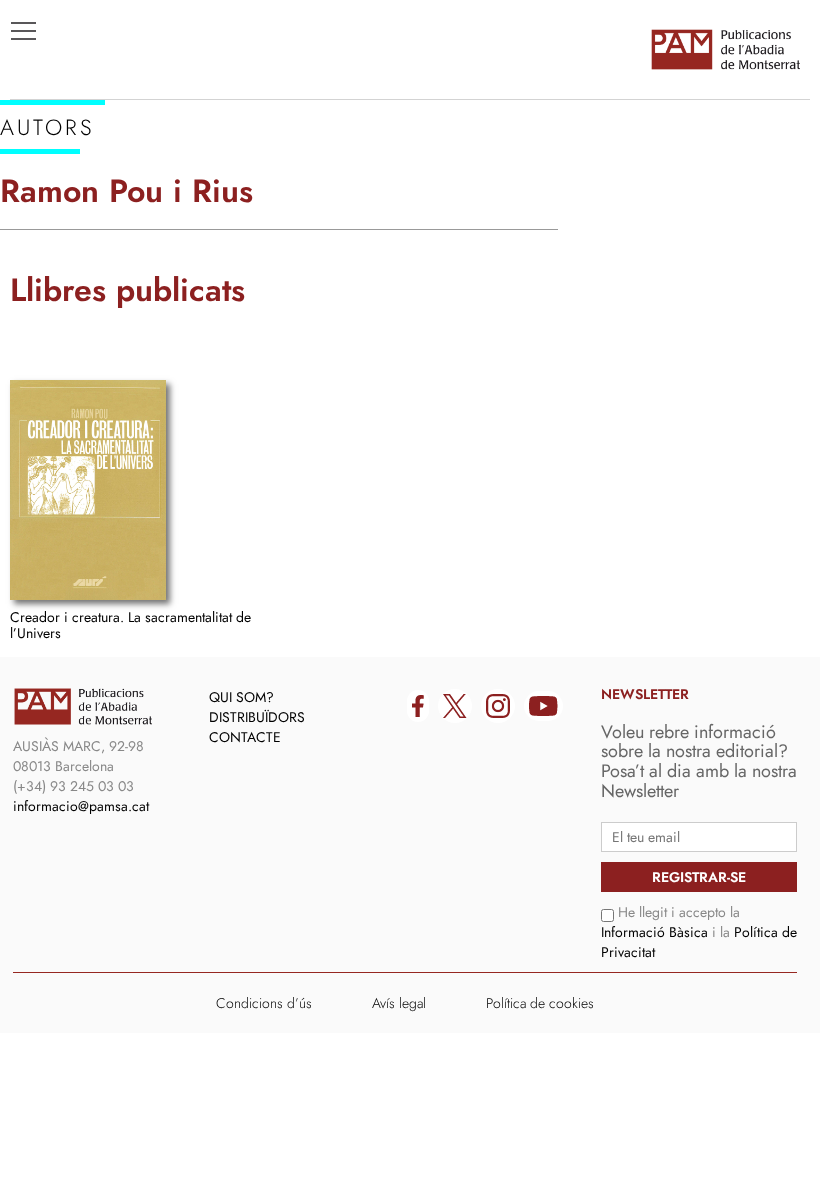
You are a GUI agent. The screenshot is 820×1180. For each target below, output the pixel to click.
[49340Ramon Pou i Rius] (88, 490)
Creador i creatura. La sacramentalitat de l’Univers (130, 624)
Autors (51, 241)
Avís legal (399, 1003)
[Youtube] (543, 706)
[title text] (725, 49)
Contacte (245, 737)
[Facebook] (418, 706)
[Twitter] (455, 706)
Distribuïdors (257, 717)
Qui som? (241, 697)
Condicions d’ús (264, 1003)
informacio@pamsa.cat (81, 806)
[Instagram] (498, 706)
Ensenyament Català (110, 271)
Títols (46, 211)
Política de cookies (540, 1003)
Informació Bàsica (654, 932)
